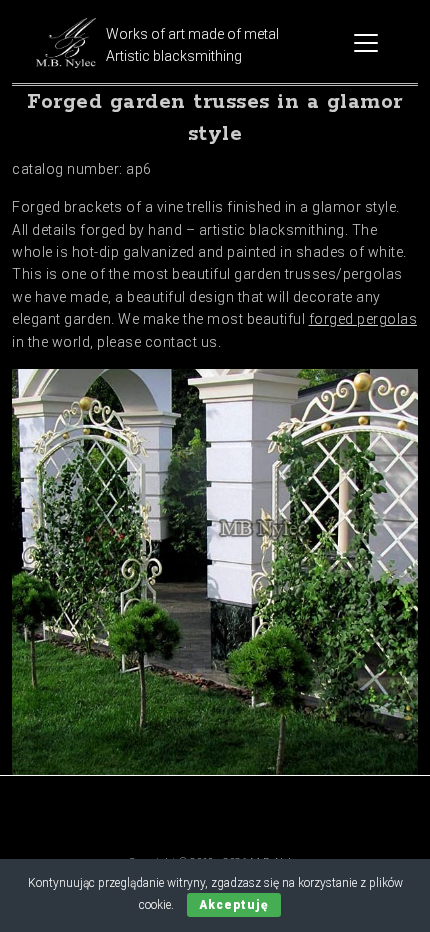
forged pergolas (363, 319)
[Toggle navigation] (366, 43)
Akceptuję (234, 905)
